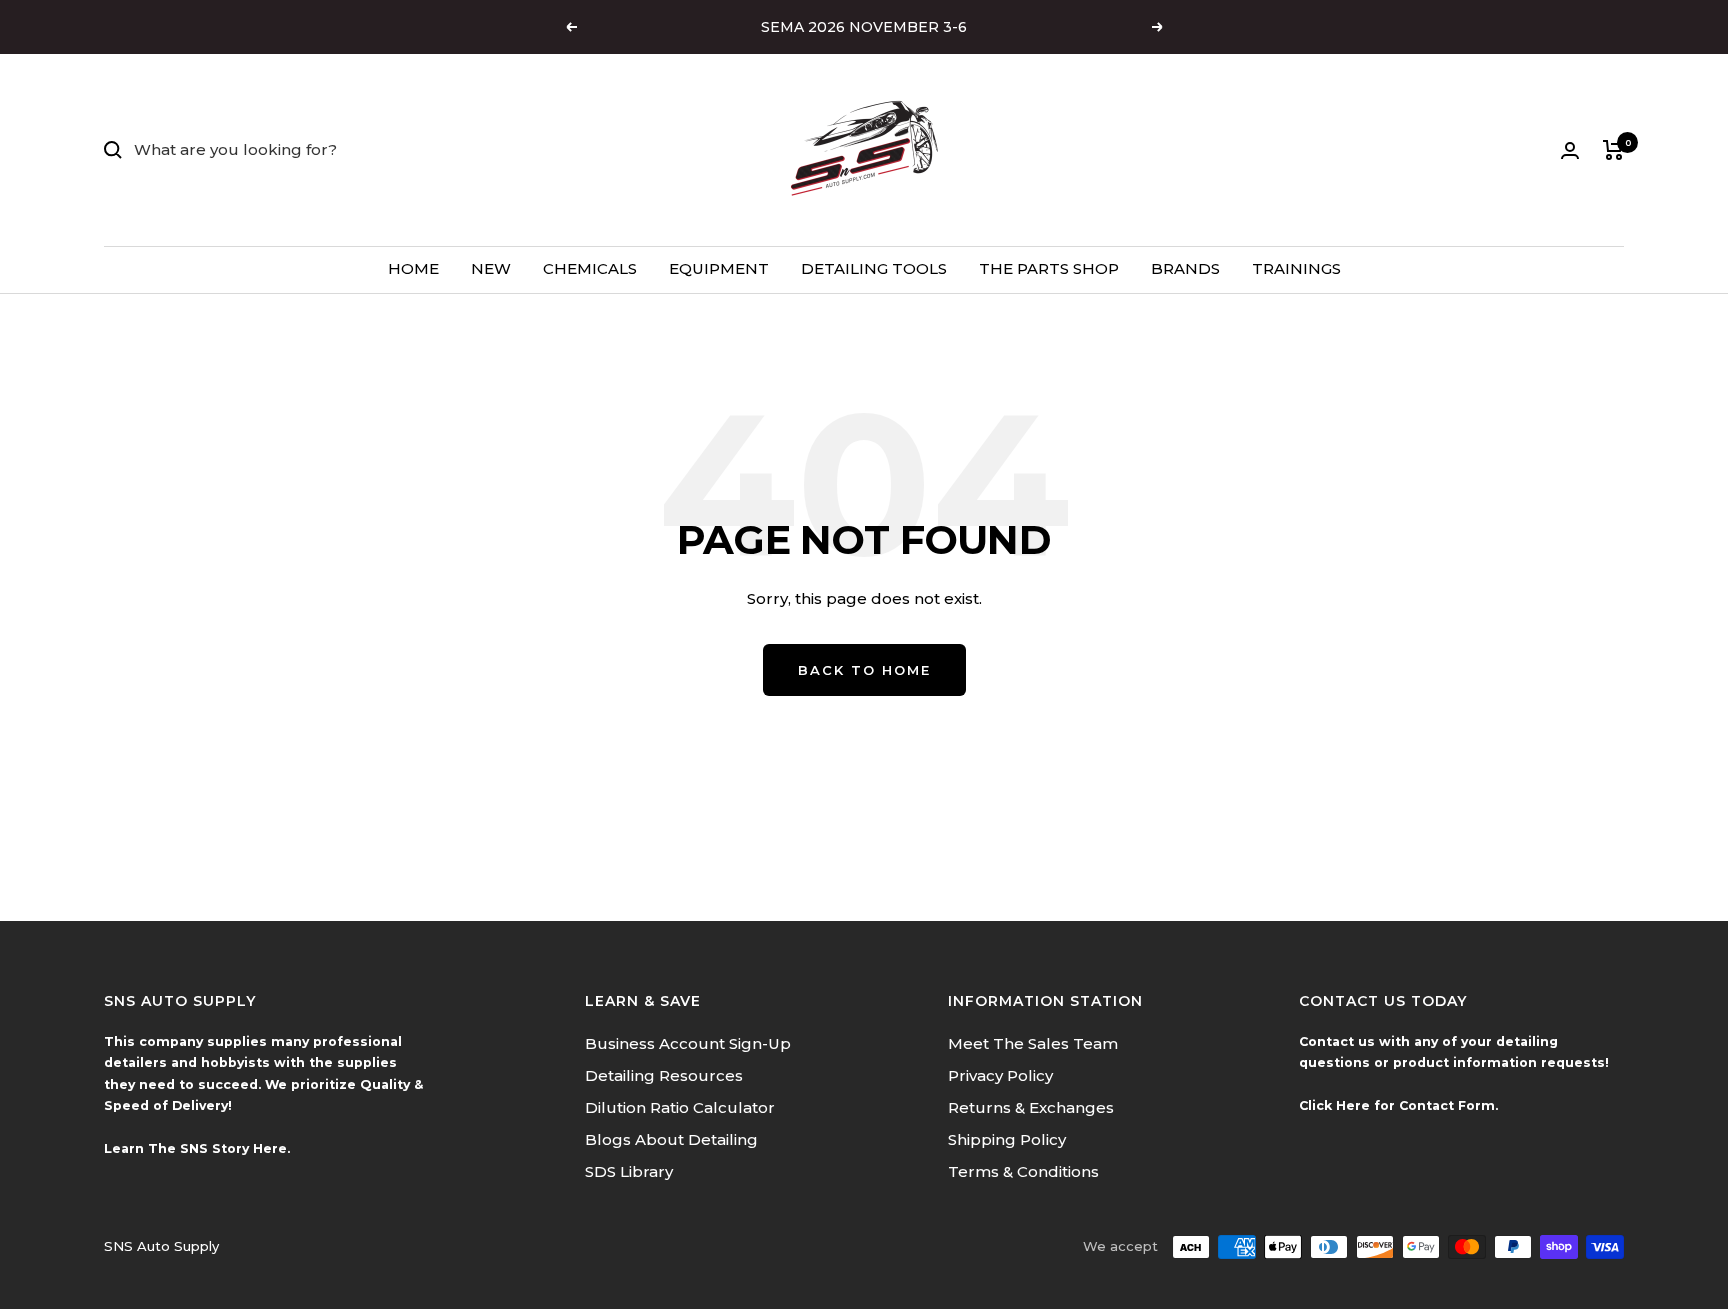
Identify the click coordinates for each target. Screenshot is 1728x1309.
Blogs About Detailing (671, 1139)
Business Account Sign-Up (688, 1043)
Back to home (864, 670)
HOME (413, 268)
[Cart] (1613, 150)
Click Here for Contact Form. (1398, 1105)
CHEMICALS (590, 268)
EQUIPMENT (719, 268)
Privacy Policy (1000, 1075)
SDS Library (629, 1171)
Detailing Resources (664, 1075)
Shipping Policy (1007, 1139)
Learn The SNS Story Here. (197, 1148)
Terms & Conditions (1023, 1171)
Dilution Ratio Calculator (680, 1107)
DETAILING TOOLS (874, 268)
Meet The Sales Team (1033, 1043)
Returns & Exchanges (1031, 1107)
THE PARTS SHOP (1049, 268)
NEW (491, 268)
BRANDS (1185, 268)
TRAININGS (1296, 268)
